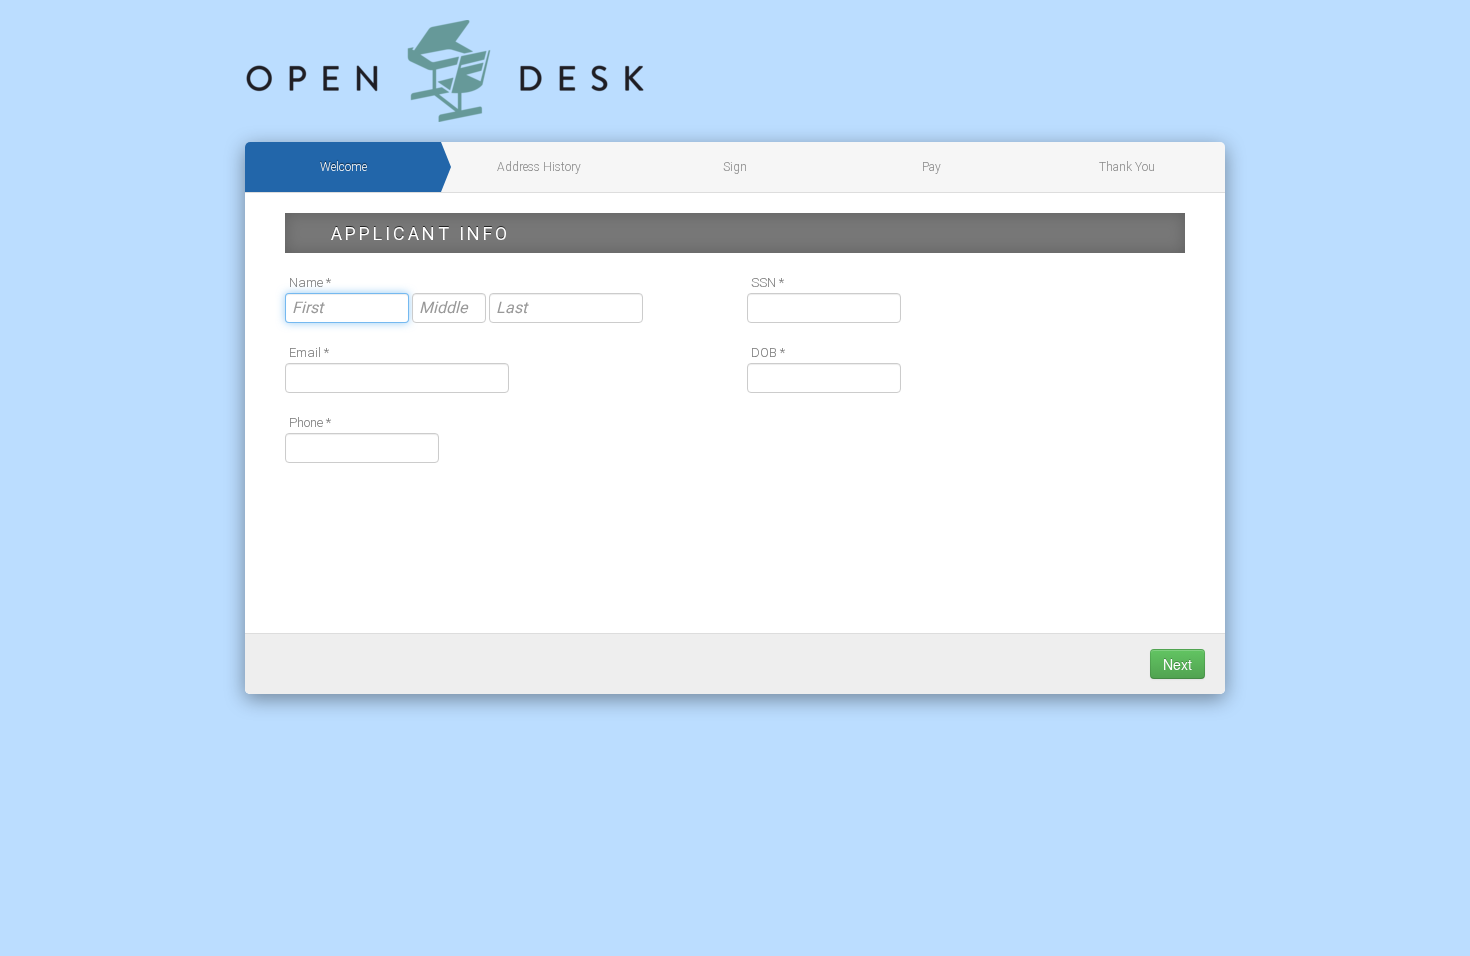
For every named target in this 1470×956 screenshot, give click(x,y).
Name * (310, 282)
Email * (309, 352)
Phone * (310, 422)
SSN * (767, 282)
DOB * (768, 352)
